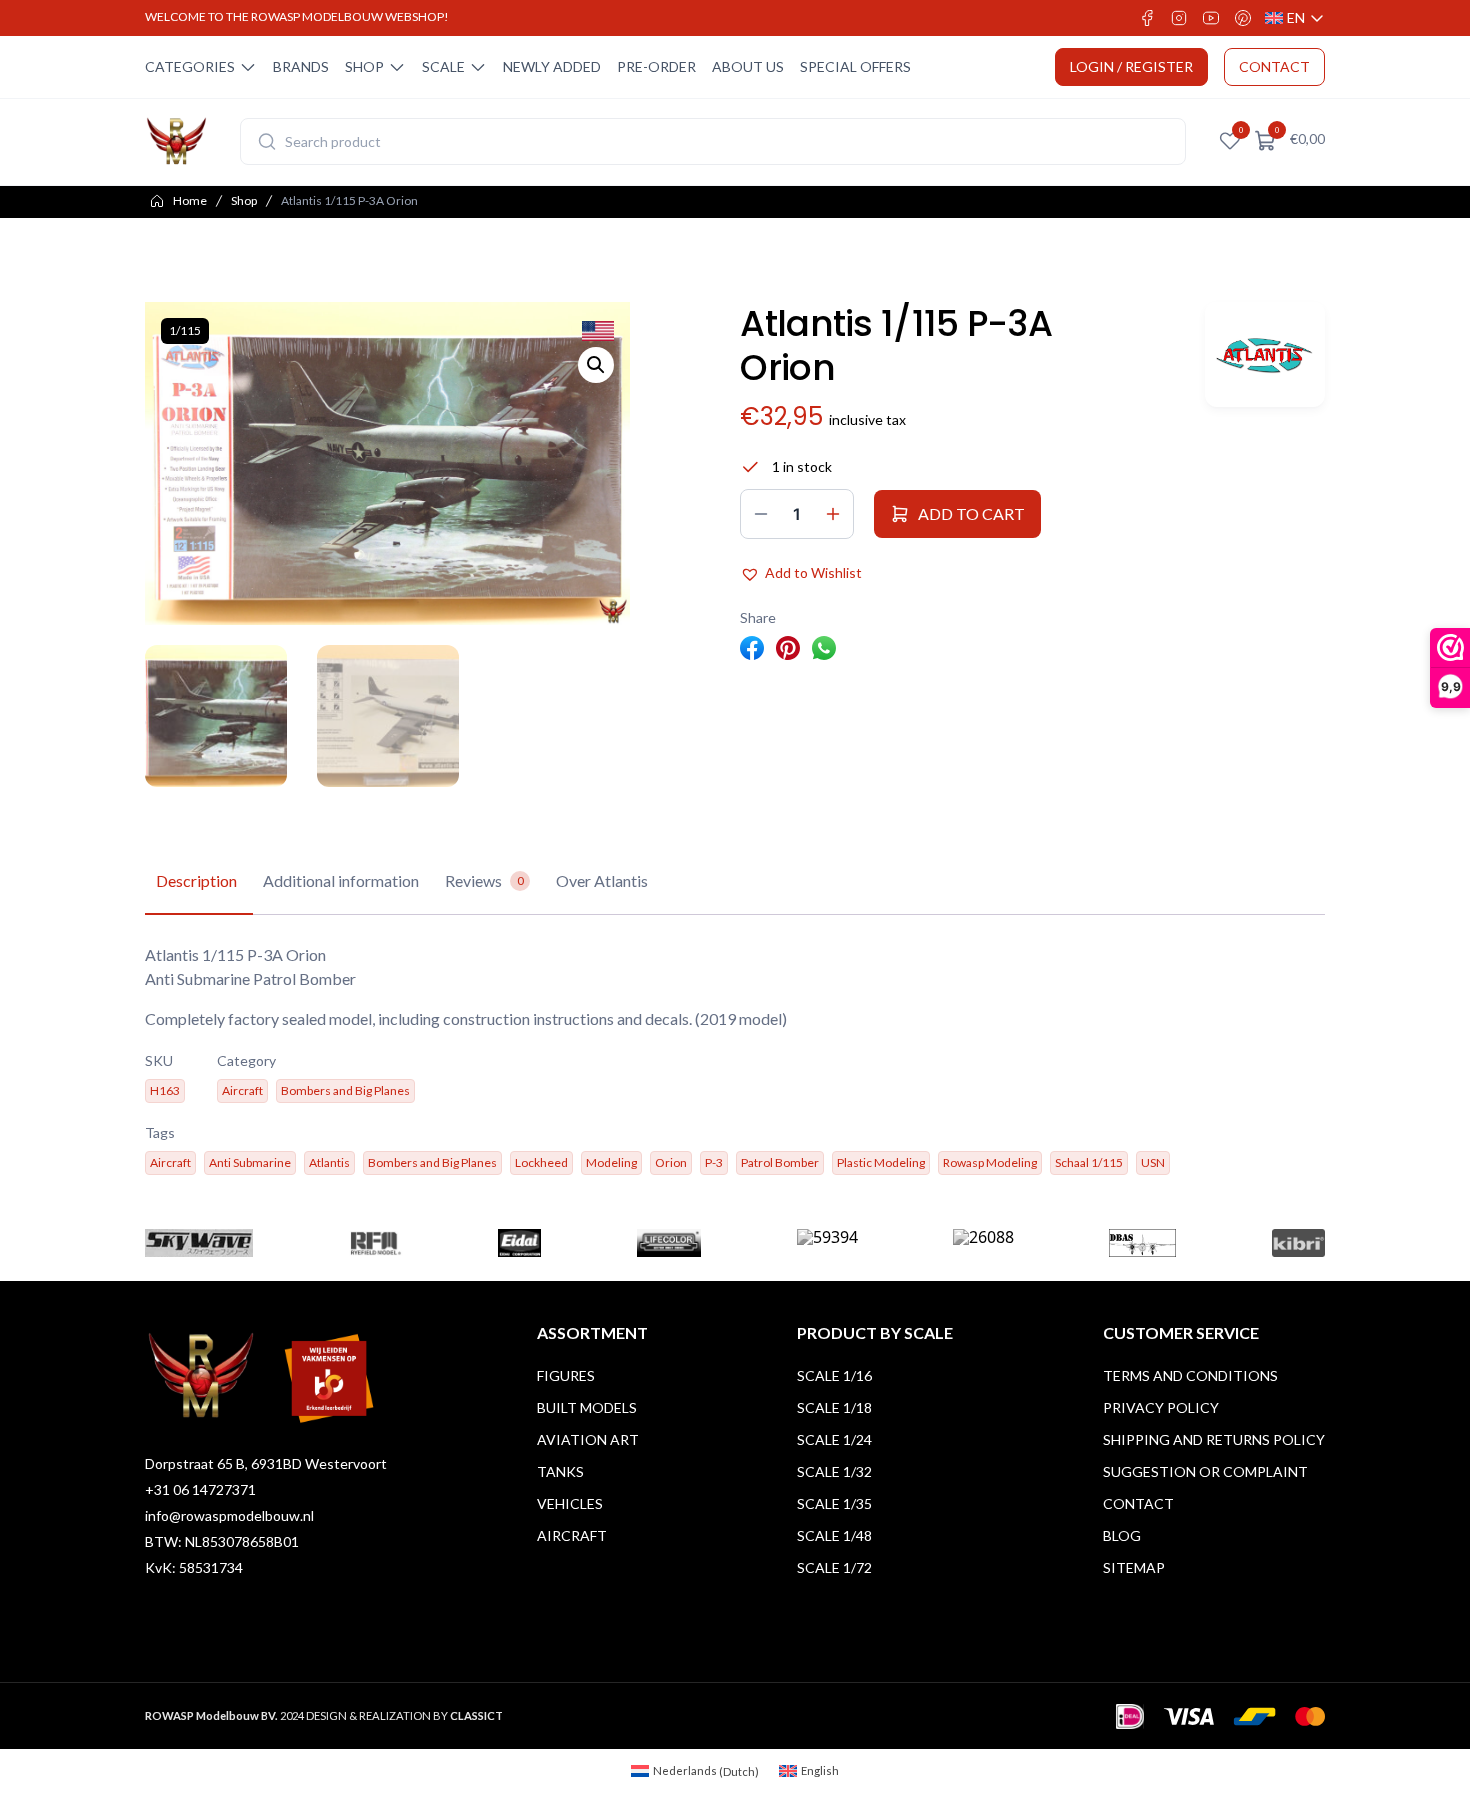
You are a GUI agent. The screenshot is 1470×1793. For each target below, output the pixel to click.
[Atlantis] (1265, 354)
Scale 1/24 (834, 1439)
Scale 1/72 (834, 1567)
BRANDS (301, 66)
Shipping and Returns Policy (1214, 1439)
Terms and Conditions (1190, 1375)
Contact (1138, 1503)
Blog (1122, 1535)
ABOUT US (748, 66)
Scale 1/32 (834, 1471)
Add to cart (971, 513)
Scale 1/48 (834, 1535)
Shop (244, 200)
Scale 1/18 (834, 1407)
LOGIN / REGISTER (1131, 66)
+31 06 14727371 (200, 1489)
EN (1295, 18)
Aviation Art (588, 1439)
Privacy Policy (1161, 1407)
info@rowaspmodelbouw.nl (229, 1515)
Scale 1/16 (834, 1375)
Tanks (560, 1471)
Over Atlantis (602, 880)
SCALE (443, 66)
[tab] (196, 882)
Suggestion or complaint (1205, 1471)
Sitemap (1134, 1567)
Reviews (484, 880)
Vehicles (570, 1503)
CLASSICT (476, 1715)
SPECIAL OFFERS (855, 66)
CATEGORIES (190, 66)
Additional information (341, 880)
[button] (596, 365)
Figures (566, 1375)
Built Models (587, 1407)
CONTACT (1274, 66)
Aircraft (572, 1535)
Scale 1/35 (834, 1503)
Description (196, 880)
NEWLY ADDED (552, 66)
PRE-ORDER (656, 66)
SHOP (364, 66)
